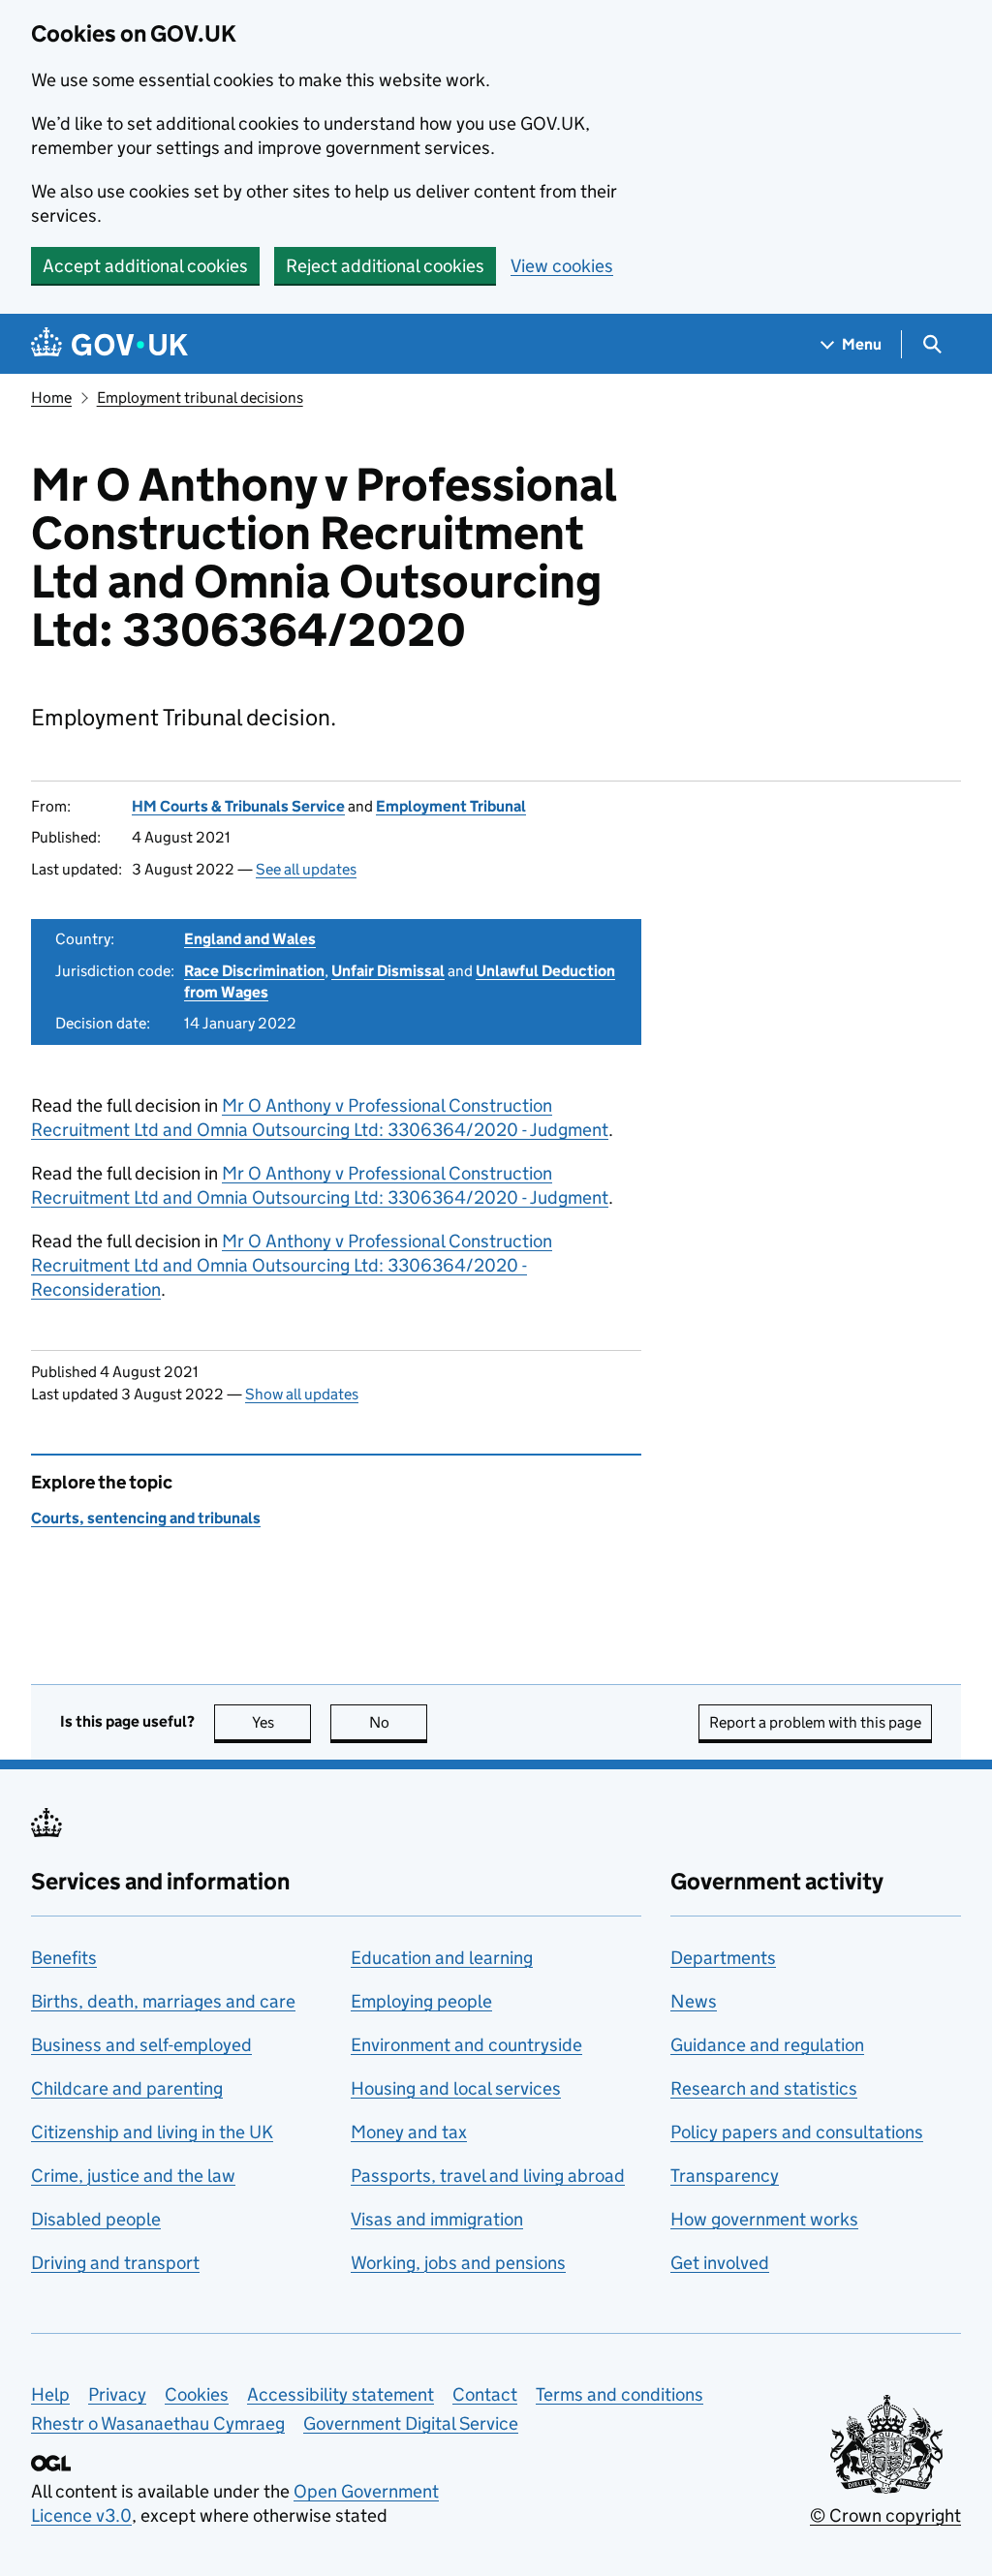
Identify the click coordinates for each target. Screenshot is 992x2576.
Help (50, 2394)
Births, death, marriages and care (163, 2001)
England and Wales (250, 939)
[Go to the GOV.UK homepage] (109, 344)
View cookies (562, 266)
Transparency (725, 2176)
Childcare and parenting (127, 2088)
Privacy (117, 2394)
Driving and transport (115, 2263)
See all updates (306, 869)
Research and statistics (764, 2088)
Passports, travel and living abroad (488, 2176)
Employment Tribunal (451, 806)
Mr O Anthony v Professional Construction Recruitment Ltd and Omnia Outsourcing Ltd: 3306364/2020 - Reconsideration (292, 1265)
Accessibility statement (341, 2394)
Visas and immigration (437, 2219)
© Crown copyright (885, 2515)
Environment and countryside (466, 2045)
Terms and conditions (620, 2394)
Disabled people (96, 2219)
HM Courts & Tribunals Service (238, 806)
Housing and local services (456, 2088)
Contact (485, 2394)
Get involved (720, 2263)
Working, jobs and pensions (458, 2263)
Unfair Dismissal (388, 971)
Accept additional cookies (145, 266)
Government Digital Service (411, 2423)
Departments (723, 1958)
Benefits (64, 1958)
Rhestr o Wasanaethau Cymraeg (158, 2423)
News (694, 2001)
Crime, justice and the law (133, 2176)
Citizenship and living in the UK (152, 2132)
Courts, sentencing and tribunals (146, 1518)
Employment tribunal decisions (200, 398)
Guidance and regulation (767, 2045)
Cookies (197, 2394)
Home (51, 398)
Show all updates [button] (302, 1394)
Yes (281, 1722)
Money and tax (409, 2132)
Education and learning (442, 1958)
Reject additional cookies (385, 266)
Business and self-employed (141, 2045)
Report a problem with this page (815, 1722)
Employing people (421, 2001)
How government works (764, 2219)
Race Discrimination (254, 971)
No (398, 1722)
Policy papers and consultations (797, 2132)
